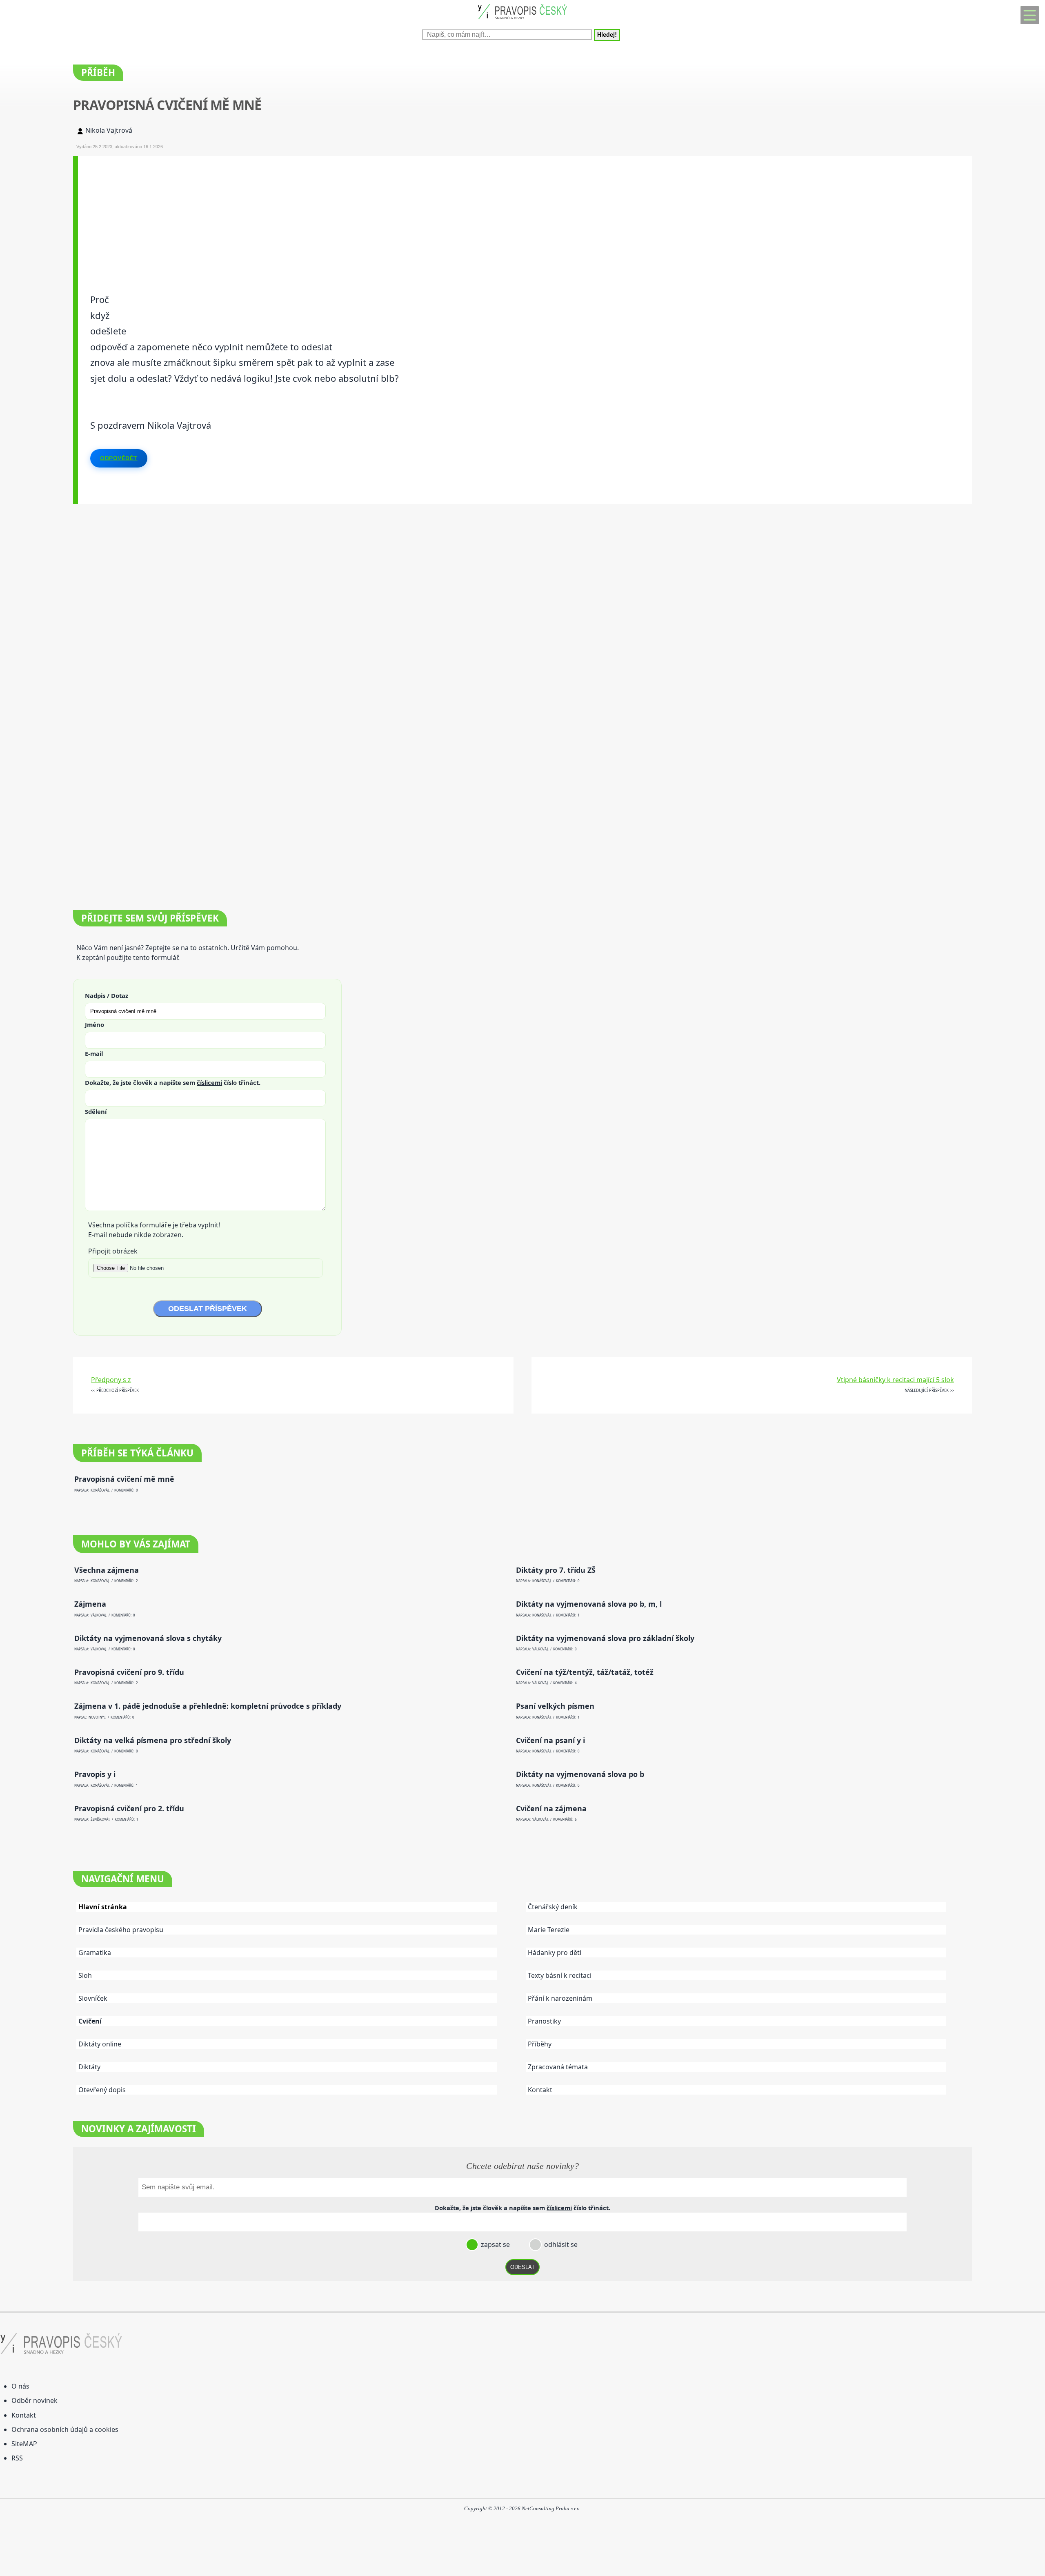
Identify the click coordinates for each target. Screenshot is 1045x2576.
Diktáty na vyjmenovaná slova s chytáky (148, 1638)
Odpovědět (119, 458)
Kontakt (540, 2090)
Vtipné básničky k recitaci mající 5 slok (895, 1380)
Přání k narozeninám (560, 1998)
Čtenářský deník (553, 1907)
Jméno (94, 1024)
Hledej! (607, 35)
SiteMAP (24, 2444)
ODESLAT (522, 2267)
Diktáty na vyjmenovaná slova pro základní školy (605, 1638)
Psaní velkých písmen (555, 1706)
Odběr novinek (34, 2400)
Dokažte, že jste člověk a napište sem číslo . (173, 1082)
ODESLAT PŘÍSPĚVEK (208, 1309)
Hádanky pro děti (555, 1953)
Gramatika (95, 1953)
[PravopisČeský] (522, 21)
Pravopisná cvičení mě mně (124, 1479)
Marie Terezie (549, 1930)
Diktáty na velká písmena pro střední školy (153, 1740)
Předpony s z (111, 1380)
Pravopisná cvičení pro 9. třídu (129, 1672)
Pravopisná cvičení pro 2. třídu (129, 1809)
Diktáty (89, 2067)
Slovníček (93, 1998)
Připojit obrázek (113, 1251)
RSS (17, 2458)
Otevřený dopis (102, 2090)
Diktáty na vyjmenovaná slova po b (580, 1774)
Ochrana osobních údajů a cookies (65, 2429)
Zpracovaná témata (558, 2067)
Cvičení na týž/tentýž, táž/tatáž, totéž (585, 1672)
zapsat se (495, 2244)
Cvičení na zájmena (551, 1809)
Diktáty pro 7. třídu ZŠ (556, 1570)
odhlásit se (560, 2244)
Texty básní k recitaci (560, 1975)
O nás (20, 2386)
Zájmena (90, 1604)
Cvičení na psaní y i (550, 1740)
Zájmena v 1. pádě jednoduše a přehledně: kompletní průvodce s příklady (208, 1706)
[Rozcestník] (1030, 15)
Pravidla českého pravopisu (121, 1930)
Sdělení (96, 1111)
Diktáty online (100, 2044)
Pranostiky (544, 2021)
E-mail (94, 1053)
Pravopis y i (95, 1774)
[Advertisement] (323, 213)
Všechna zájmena (107, 1570)
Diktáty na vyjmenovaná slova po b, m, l (589, 1604)
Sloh (85, 1975)
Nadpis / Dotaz (107, 995)
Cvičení (90, 2021)
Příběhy (540, 2044)
